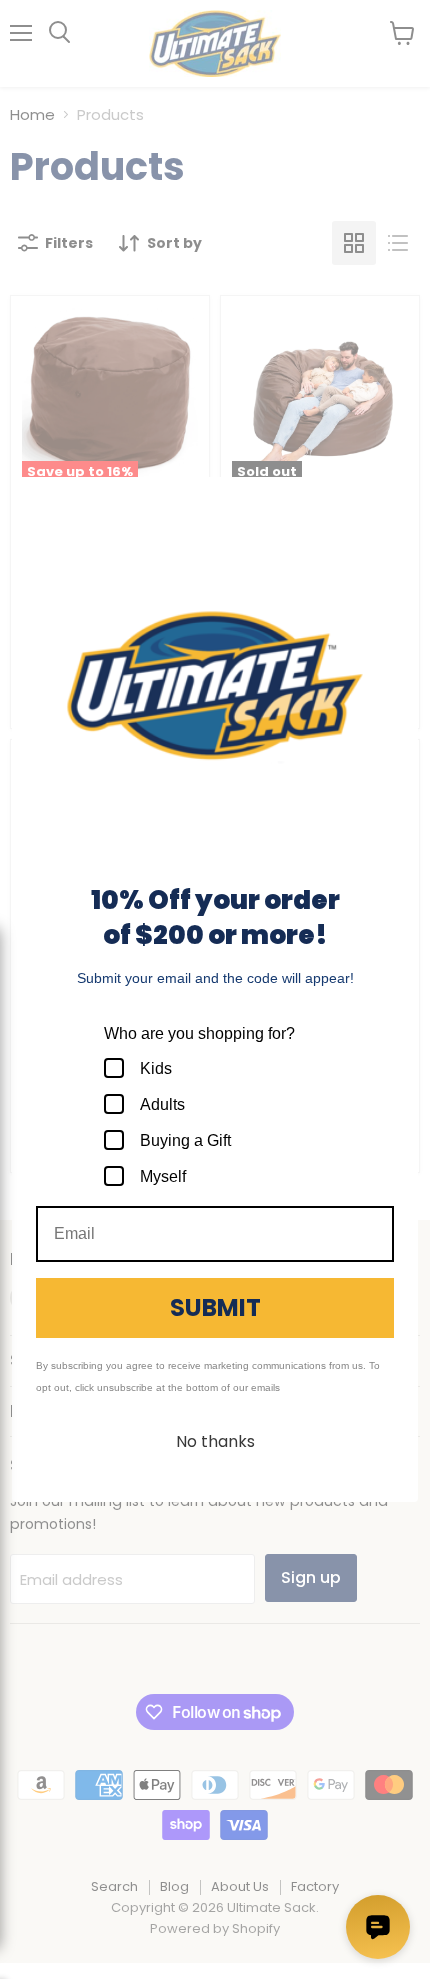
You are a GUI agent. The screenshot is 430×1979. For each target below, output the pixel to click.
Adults (162, 1104)
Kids (156, 1068)
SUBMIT (215, 1307)
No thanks (215, 1441)
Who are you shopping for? (199, 1033)
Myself (163, 1176)
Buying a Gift (185, 1140)
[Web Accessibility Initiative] (8, 1956)
